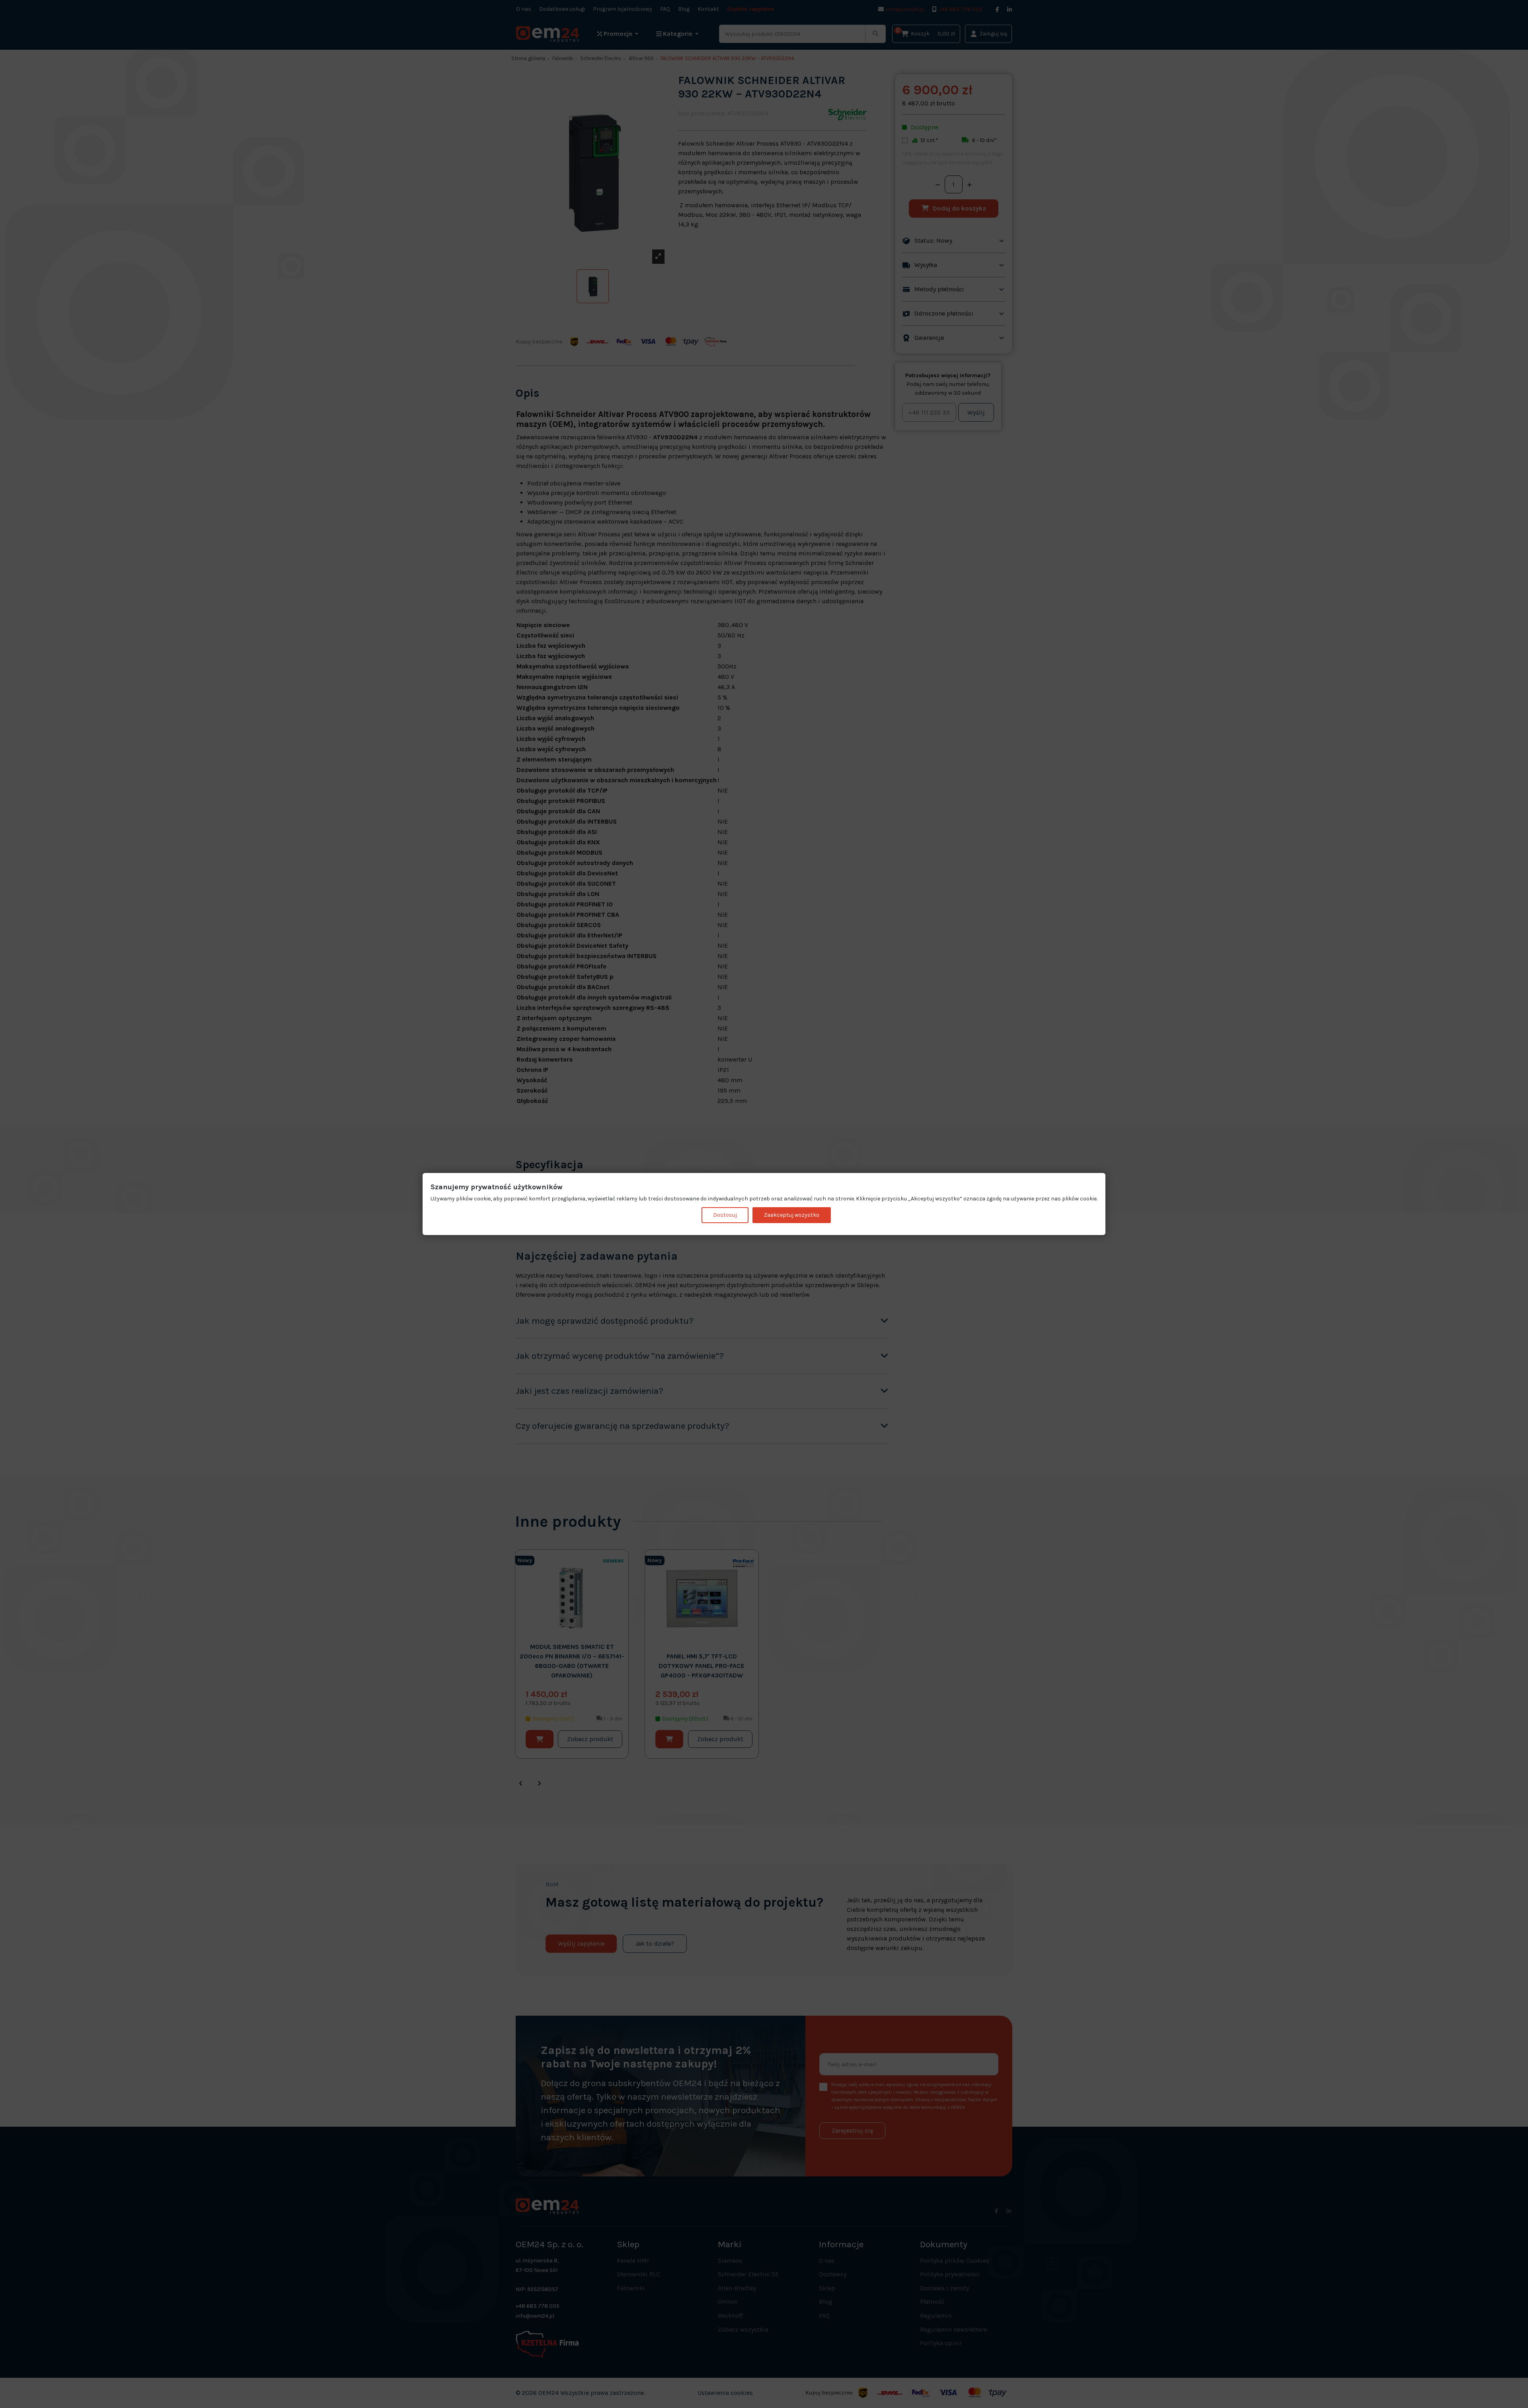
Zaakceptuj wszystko (792, 1215)
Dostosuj (725, 1215)
